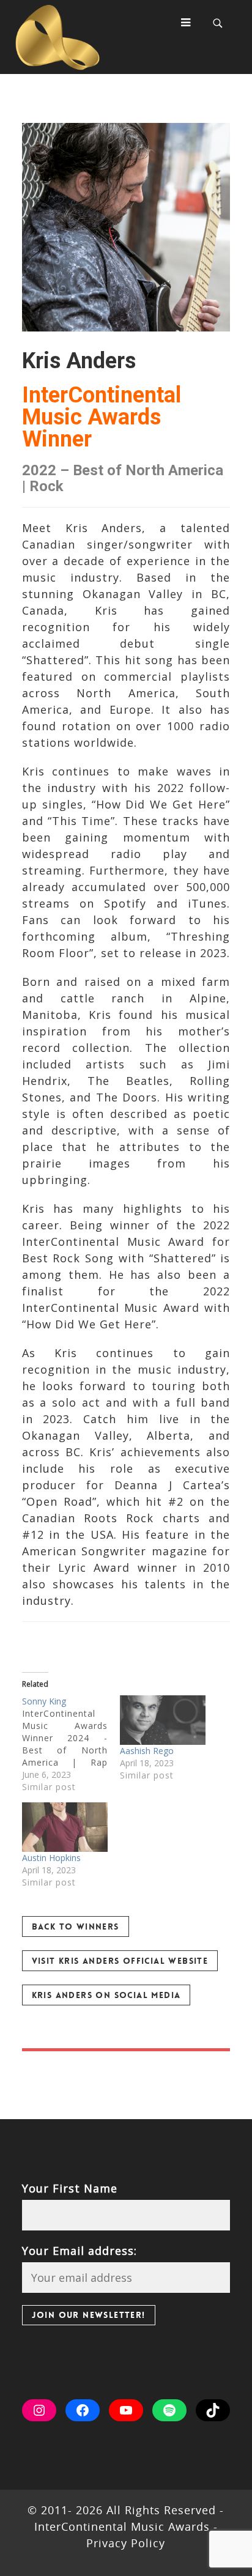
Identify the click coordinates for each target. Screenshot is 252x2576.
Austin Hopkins (51, 1858)
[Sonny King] (71, 1744)
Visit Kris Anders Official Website (120, 1961)
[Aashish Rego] (163, 1720)
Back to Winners (76, 1926)
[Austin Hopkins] (65, 1827)
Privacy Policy (126, 2543)
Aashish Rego (147, 1751)
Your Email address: (80, 2251)
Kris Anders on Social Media (106, 1995)
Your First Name (70, 2188)
